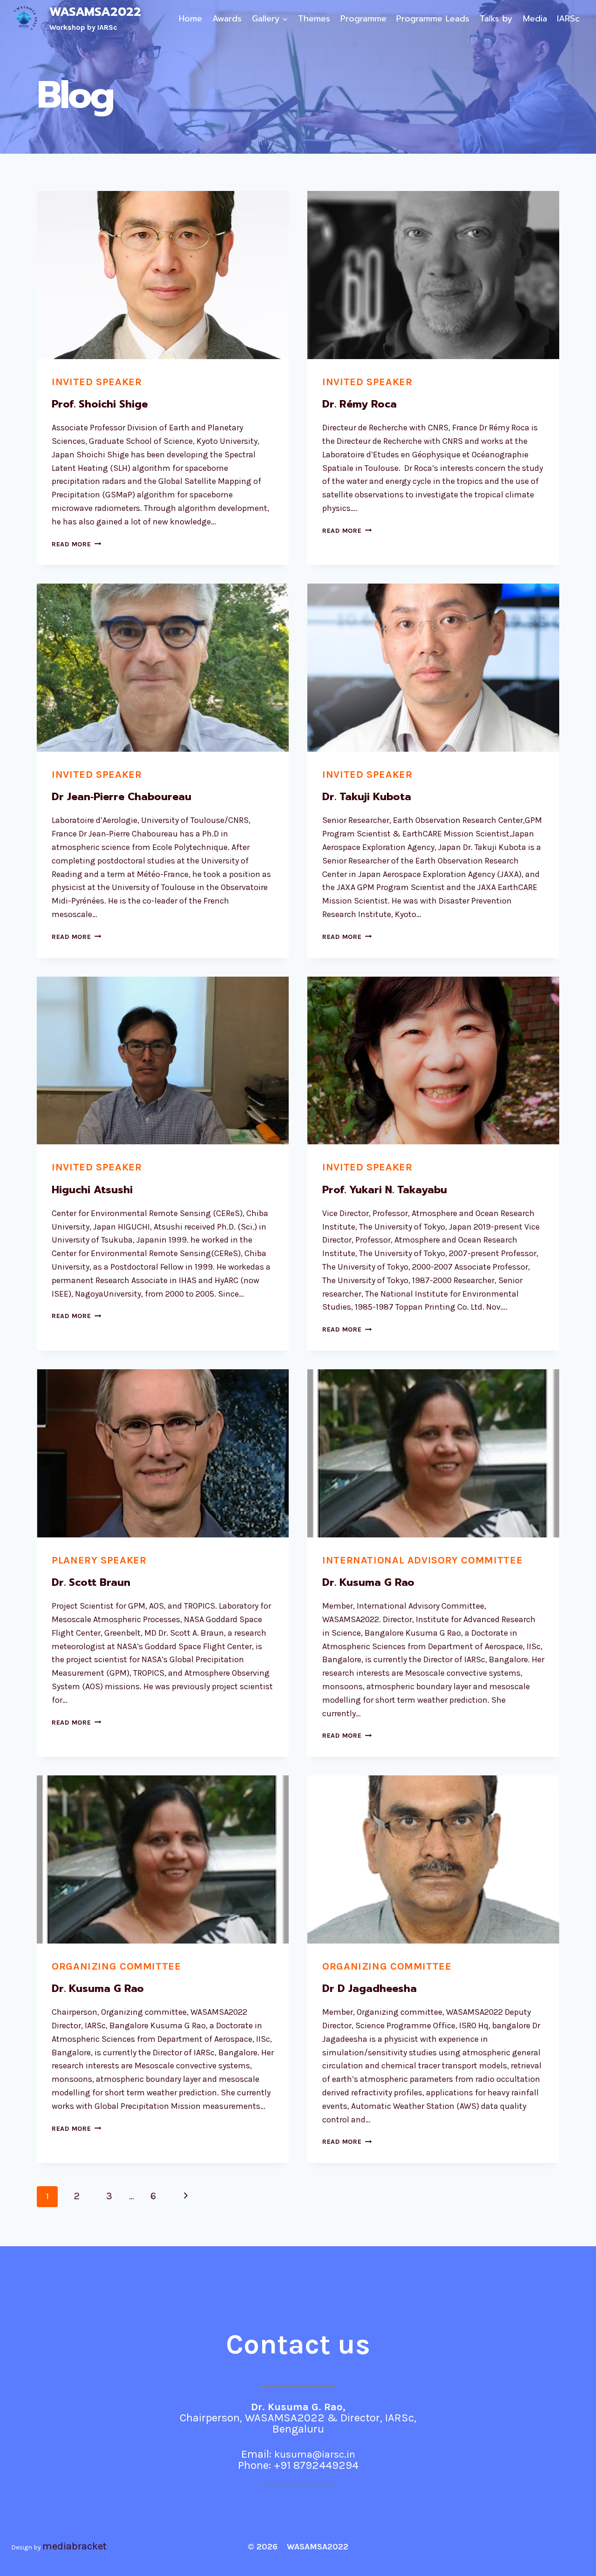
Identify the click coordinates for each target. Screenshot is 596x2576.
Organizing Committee (116, 1966)
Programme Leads (433, 19)
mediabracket (74, 2546)
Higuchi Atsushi (92, 1190)
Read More (76, 544)
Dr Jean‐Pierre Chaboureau (122, 797)
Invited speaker (97, 382)
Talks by (496, 19)
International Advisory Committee (422, 1560)
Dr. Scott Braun (91, 1582)
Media (535, 19)
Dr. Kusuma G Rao (368, 1582)
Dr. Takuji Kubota (367, 797)
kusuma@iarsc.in (315, 2454)
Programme (363, 19)
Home (190, 19)
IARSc (568, 19)
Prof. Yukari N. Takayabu (385, 1190)
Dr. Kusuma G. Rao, (298, 2407)
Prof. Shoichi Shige (100, 404)
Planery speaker (99, 1560)
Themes (314, 19)
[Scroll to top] (575, 2559)
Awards (227, 19)
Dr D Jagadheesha (369, 1988)
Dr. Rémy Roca (359, 404)
